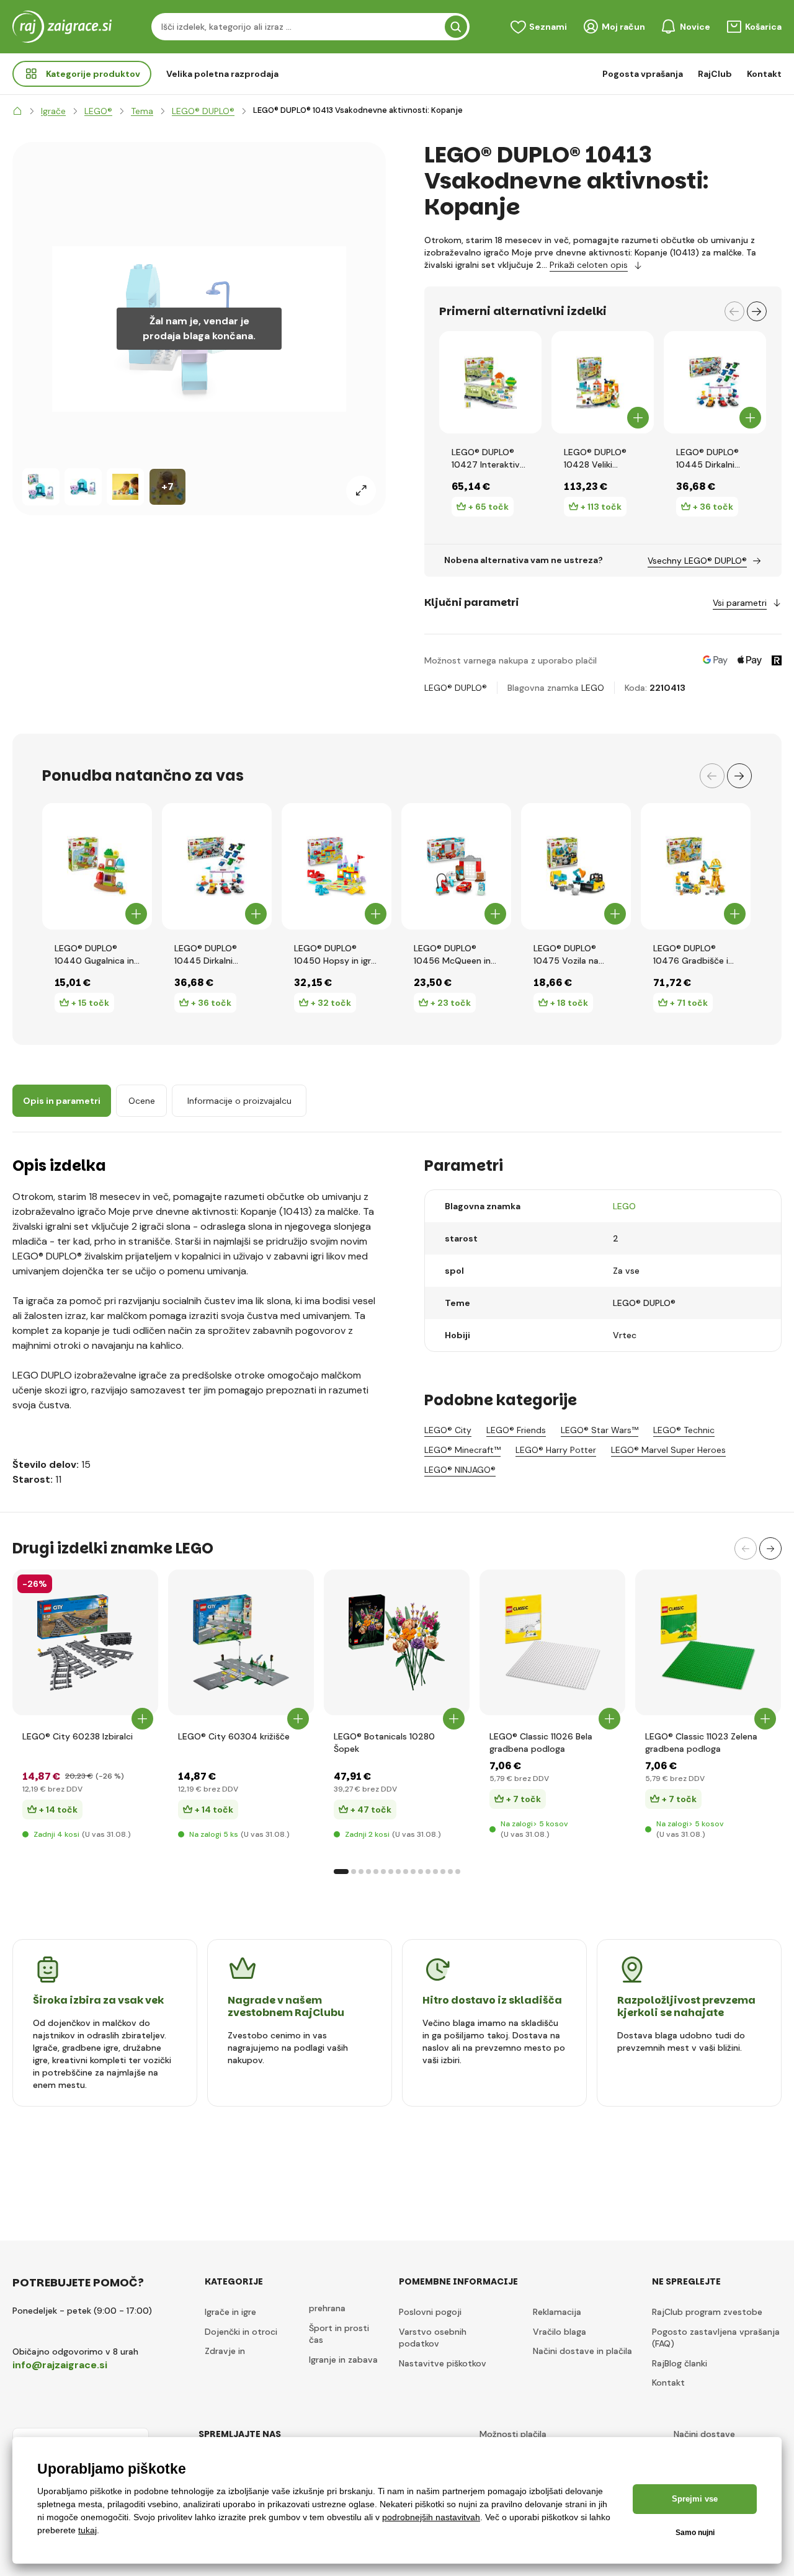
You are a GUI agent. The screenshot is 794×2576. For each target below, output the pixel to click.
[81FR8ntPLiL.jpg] (241, 1642)
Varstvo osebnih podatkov (433, 2338)
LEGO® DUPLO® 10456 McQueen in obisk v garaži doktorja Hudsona (452, 955)
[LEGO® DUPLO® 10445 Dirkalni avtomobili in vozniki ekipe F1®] (715, 382)
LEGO (593, 688)
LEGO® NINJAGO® (460, 1470)
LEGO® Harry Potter (556, 1450)
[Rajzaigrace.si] (17, 111)
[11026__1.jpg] (552, 1642)
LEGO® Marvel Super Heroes (668, 1450)
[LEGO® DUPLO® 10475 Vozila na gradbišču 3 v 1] (576, 866)
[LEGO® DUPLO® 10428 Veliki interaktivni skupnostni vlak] (603, 382)
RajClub (715, 74)
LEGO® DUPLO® (456, 688)
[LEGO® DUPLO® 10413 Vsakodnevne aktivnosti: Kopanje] (41, 487)
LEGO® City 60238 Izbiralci (78, 1736)
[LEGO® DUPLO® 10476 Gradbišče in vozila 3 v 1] (696, 866)
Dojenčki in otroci (241, 2332)
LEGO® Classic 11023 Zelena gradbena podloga (701, 1743)
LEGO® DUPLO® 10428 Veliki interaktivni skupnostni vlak (596, 459)
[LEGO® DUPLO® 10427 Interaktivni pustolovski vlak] (490, 382)
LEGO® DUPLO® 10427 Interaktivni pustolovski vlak (489, 459)
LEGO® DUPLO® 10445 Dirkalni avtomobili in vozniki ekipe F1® (709, 459)
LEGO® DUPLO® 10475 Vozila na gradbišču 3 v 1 (566, 955)
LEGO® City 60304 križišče (234, 1736)
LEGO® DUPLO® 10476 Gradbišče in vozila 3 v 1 (693, 955)
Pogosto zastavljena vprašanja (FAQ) (716, 2338)
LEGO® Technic (684, 1430)
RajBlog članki (680, 2363)
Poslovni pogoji (430, 2312)
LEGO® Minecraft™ (462, 1450)
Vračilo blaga (560, 2332)
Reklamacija (557, 2312)
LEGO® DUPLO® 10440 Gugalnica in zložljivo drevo (94, 955)
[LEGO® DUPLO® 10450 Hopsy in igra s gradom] (337, 866)
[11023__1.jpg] (708, 1642)
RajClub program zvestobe (707, 2312)
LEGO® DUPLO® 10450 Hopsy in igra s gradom (335, 955)
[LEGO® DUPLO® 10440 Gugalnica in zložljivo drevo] (97, 866)
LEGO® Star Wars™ (600, 1430)
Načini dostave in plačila (582, 2351)
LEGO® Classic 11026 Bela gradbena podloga (541, 1743)
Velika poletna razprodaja (222, 74)
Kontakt (764, 74)
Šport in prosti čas (339, 2334)
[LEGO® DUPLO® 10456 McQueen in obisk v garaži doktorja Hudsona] (456, 866)
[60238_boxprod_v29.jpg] (85, 1642)
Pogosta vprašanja (643, 74)
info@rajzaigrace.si (60, 2365)
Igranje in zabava (343, 2360)
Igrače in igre (230, 2312)
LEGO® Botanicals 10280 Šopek (384, 1743)
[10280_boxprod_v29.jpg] (397, 1642)
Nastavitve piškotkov (443, 2363)
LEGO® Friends (516, 1430)
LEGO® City (448, 1430)
